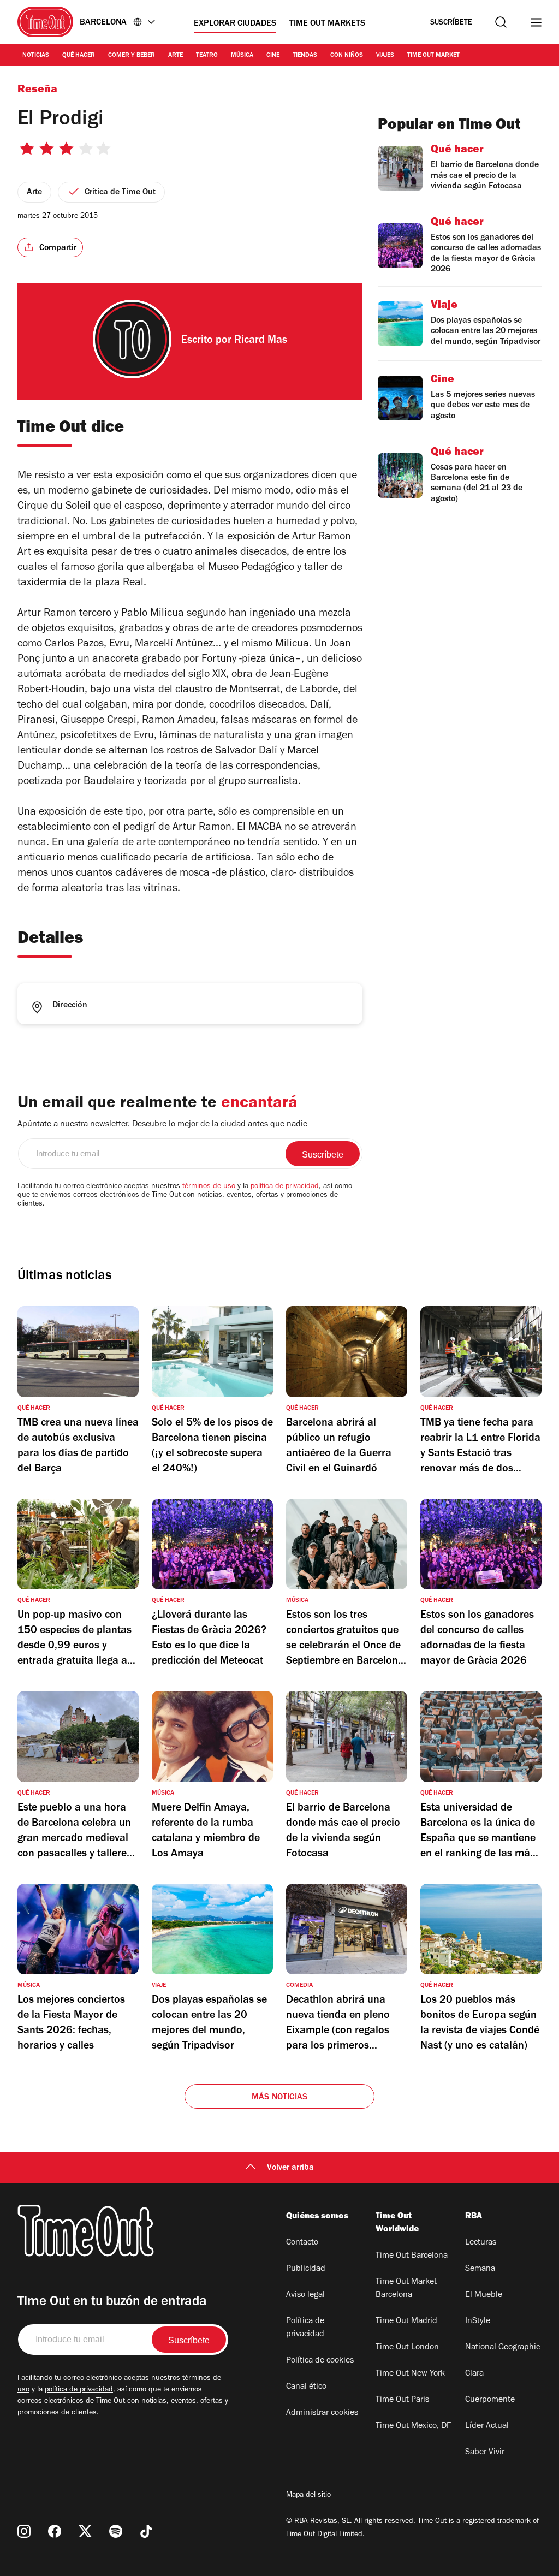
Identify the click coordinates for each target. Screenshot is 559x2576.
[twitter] (85, 2531)
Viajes (385, 56)
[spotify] (116, 2531)
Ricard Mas (261, 341)
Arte (176, 56)
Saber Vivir (485, 2453)
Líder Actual (487, 2426)
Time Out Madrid (406, 2322)
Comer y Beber (132, 56)
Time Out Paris (402, 2400)
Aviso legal (305, 2295)
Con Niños (347, 56)
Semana (480, 2269)
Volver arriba (290, 2168)
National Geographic (502, 2348)
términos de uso (209, 1187)
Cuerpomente (490, 2400)
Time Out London (407, 2348)
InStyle (478, 2322)
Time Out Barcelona (412, 2256)
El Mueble (484, 2295)
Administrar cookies (322, 2413)
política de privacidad (285, 1187)
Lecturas (481, 2243)
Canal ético (306, 2387)
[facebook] (55, 2531)
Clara (474, 2374)
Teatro (207, 56)
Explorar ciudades (235, 24)
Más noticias (279, 2098)
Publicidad (306, 2269)
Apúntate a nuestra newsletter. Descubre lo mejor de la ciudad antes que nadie (162, 1125)
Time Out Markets (327, 24)
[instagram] (24, 2531)
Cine (273, 56)
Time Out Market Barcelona (406, 2289)
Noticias (36, 56)
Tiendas (305, 56)
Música (242, 56)
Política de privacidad (305, 2328)
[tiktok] (146, 2531)
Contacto (302, 2243)
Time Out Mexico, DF (413, 2426)
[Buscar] (501, 22)
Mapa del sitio (308, 2496)
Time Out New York (410, 2374)
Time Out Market (433, 56)
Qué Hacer (79, 56)
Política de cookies (320, 2361)
